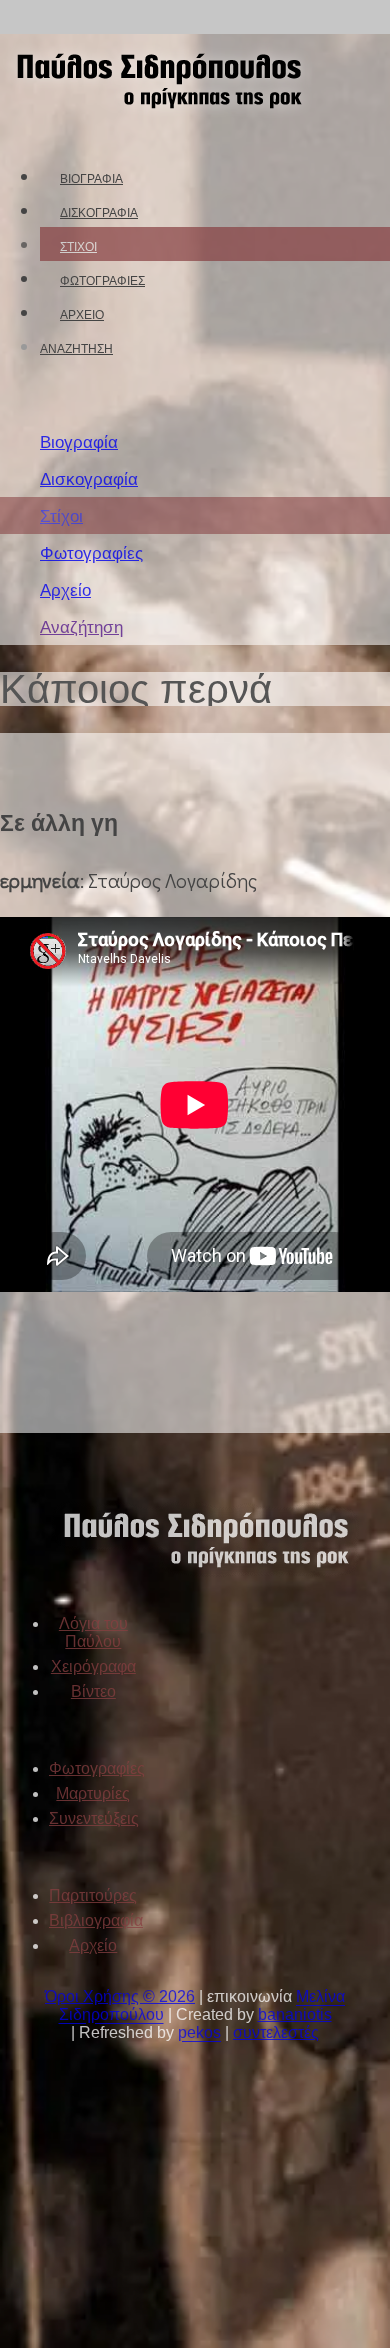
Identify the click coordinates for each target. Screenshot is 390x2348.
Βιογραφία (91, 178)
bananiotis (295, 2014)
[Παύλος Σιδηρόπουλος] (157, 122)
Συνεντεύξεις (94, 1818)
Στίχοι (78, 246)
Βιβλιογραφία (96, 1920)
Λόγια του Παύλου (93, 1632)
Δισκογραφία (99, 212)
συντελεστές (276, 2032)
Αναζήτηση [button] (76, 348)
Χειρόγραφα (93, 1666)
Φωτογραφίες (102, 280)
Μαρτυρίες (93, 1793)
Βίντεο (93, 1691)
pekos (199, 2032)
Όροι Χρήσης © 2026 (120, 1996)
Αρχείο (82, 314)
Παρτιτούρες (93, 1895)
